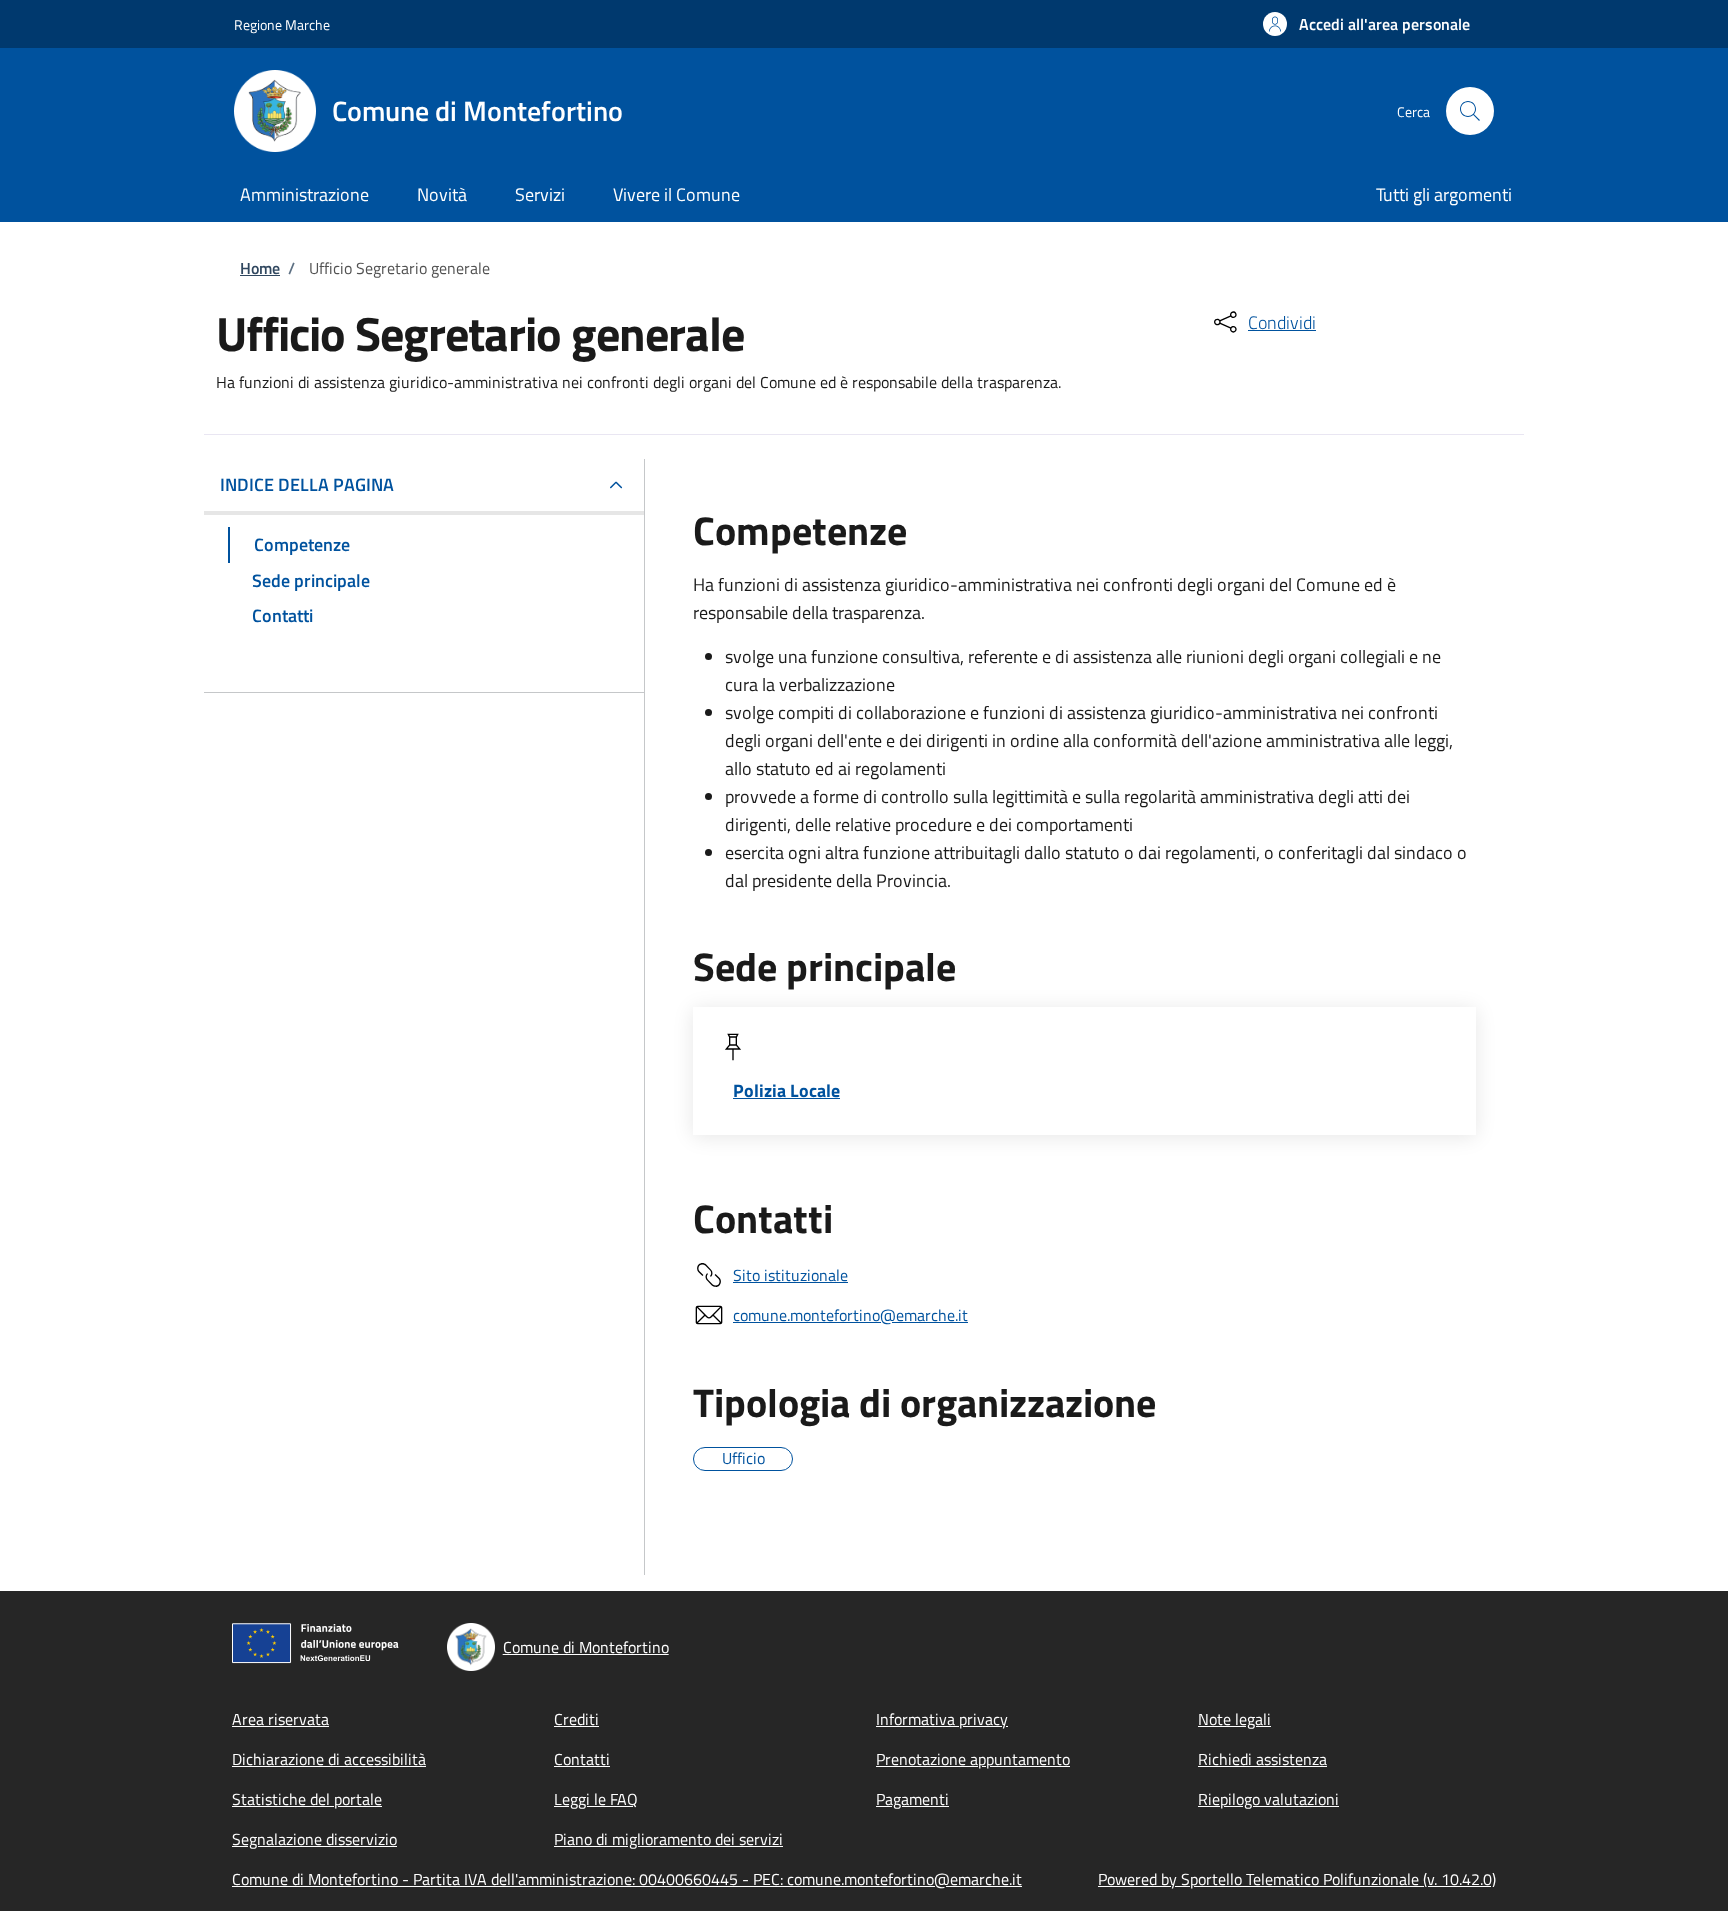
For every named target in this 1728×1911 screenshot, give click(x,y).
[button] (1366, 24)
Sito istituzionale (790, 1275)
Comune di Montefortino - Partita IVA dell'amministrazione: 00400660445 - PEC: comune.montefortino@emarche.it (627, 1879)
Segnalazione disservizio (314, 1839)
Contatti (582, 1759)
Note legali (1234, 1719)
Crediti (576, 1719)
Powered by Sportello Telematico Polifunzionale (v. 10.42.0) (1297, 1879)
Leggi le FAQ (596, 1799)
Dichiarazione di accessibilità (329, 1759)
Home (260, 268)
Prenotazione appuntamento (973, 1759)
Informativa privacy (942, 1719)
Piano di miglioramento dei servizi (668, 1839)
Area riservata (280, 1719)
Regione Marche (282, 24)
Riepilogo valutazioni (1268, 1799)
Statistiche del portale (307, 1799)
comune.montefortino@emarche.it (850, 1315)
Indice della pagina (307, 484)
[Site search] (1470, 111)
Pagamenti (912, 1799)
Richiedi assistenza (1262, 1759)
